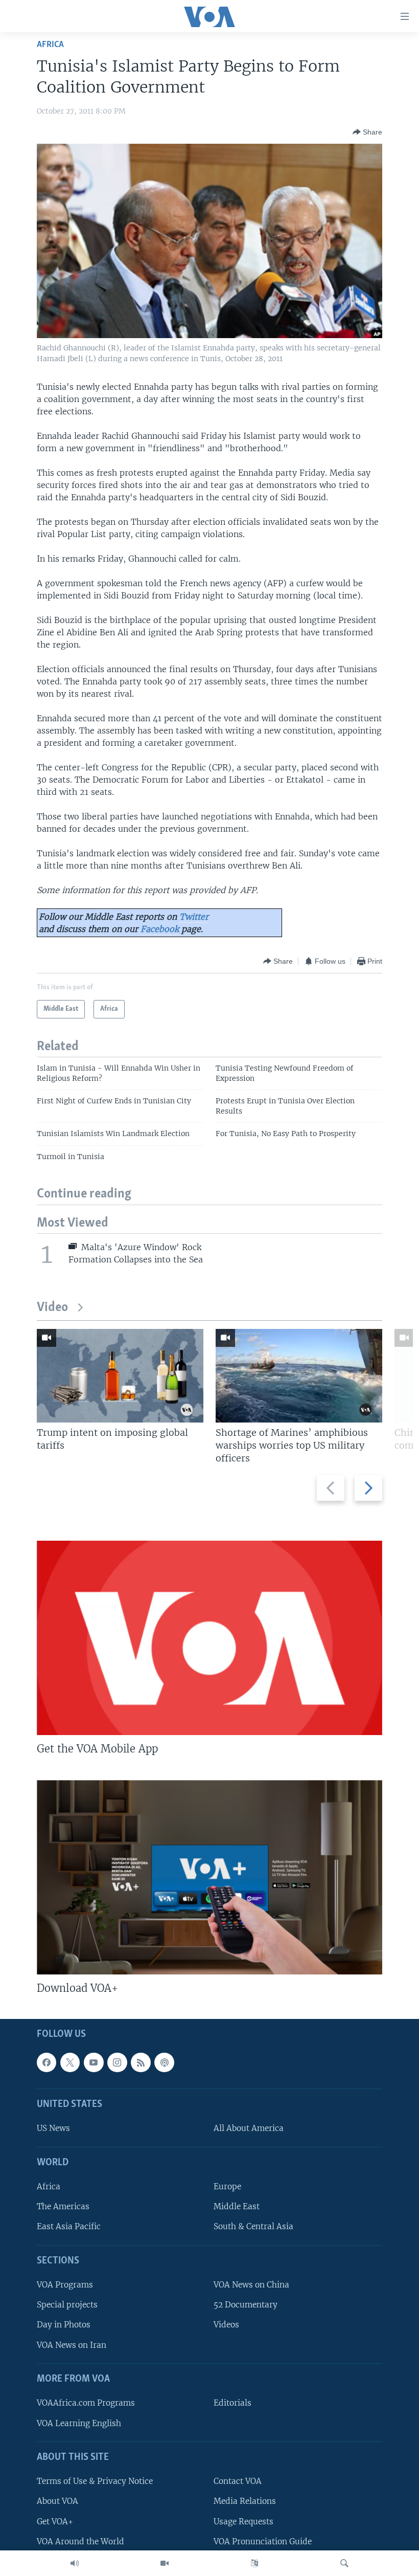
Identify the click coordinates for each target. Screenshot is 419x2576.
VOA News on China (251, 2285)
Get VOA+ (55, 2522)
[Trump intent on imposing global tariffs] (120, 1376)
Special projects (67, 2305)
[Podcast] (164, 2062)
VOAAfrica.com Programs (86, 2403)
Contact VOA (238, 2482)
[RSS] (141, 2062)
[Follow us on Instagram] (117, 2062)
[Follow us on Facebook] (46, 2062)
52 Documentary (246, 2305)
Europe (227, 2187)
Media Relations (245, 2502)
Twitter (194, 917)
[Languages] (254, 2563)
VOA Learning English (79, 2423)
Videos (226, 2325)
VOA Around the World (80, 2541)
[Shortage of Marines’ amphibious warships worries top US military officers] (299, 1376)
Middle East (237, 2207)
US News (53, 2129)
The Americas (63, 2207)
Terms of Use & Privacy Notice (95, 2482)
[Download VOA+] (209, 1877)
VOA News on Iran (72, 2345)
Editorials (232, 2403)
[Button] (367, 132)
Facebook (160, 929)
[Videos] (165, 2563)
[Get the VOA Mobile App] (209, 1638)
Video (52, 1308)
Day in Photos (64, 2325)
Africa (50, 45)
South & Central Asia (253, 2227)
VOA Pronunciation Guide (263, 2541)
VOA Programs (65, 2285)
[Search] (344, 2563)
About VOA (57, 2502)
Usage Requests (243, 2522)
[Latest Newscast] (75, 2563)
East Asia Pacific (69, 2227)
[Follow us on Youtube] (94, 2062)
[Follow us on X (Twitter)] (70, 2062)
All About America (249, 2129)
